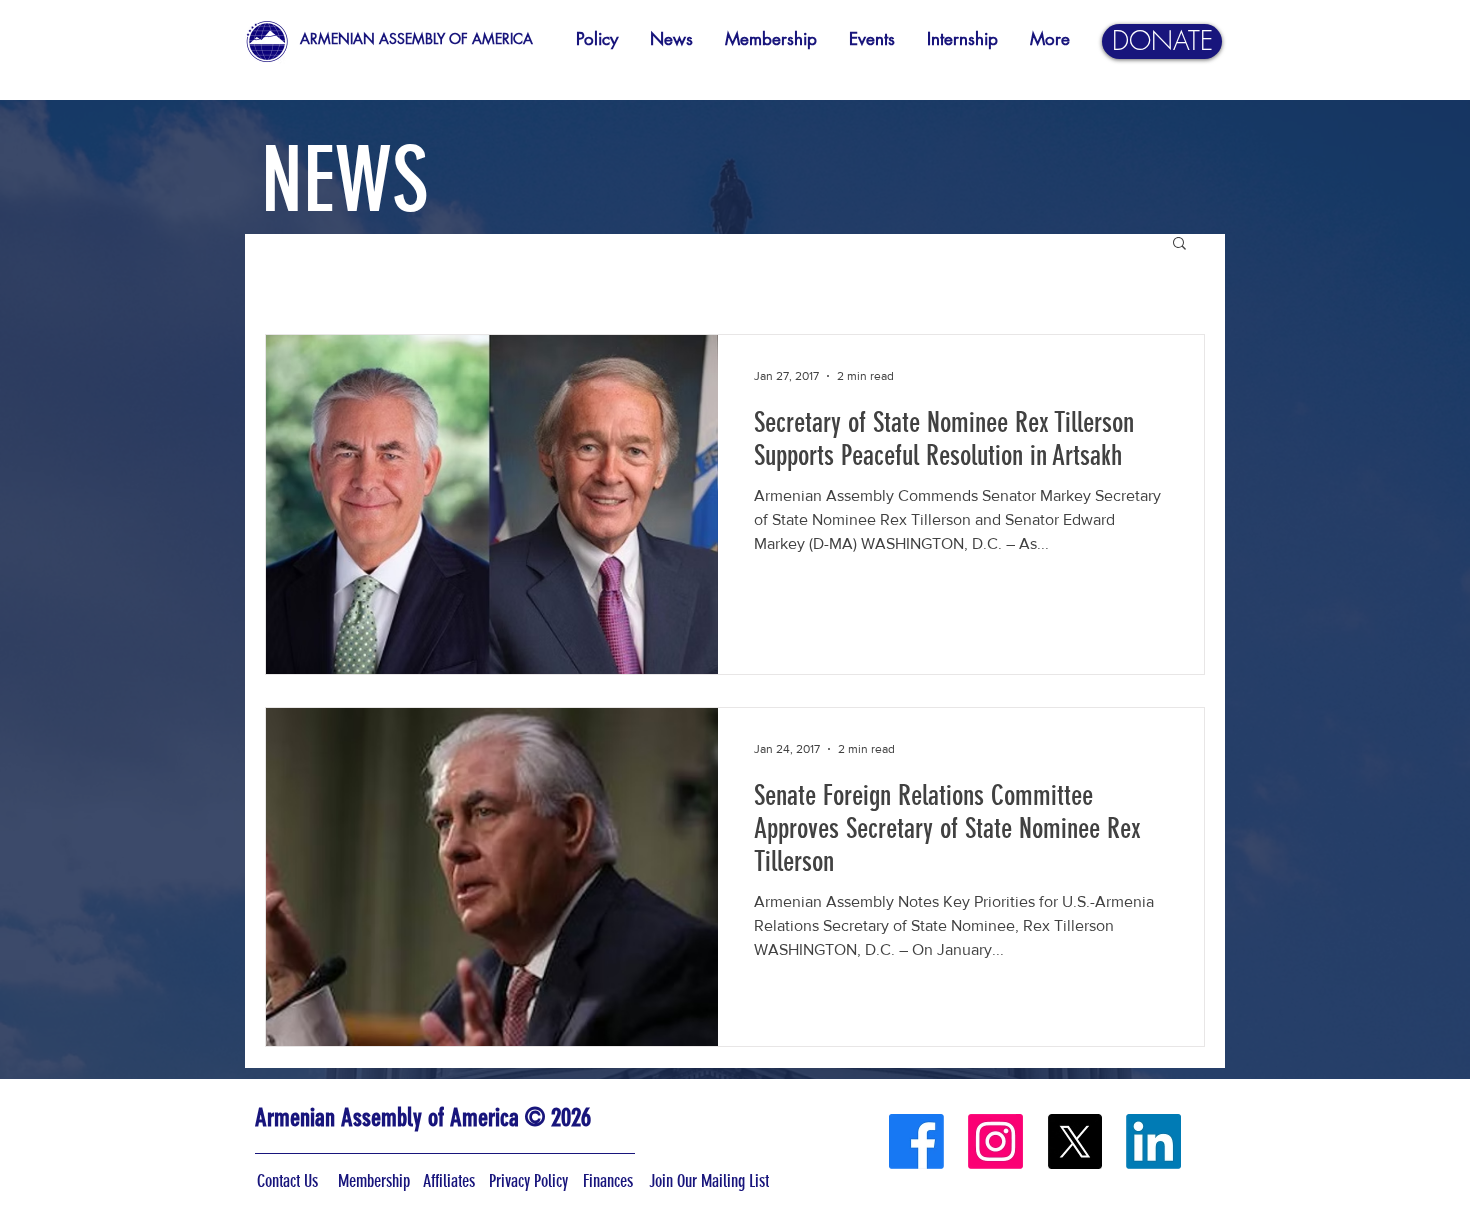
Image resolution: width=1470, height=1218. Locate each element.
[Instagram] (995, 1141)
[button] (1179, 244)
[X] (1074, 1141)
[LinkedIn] (1153, 1141)
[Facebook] (916, 1141)
